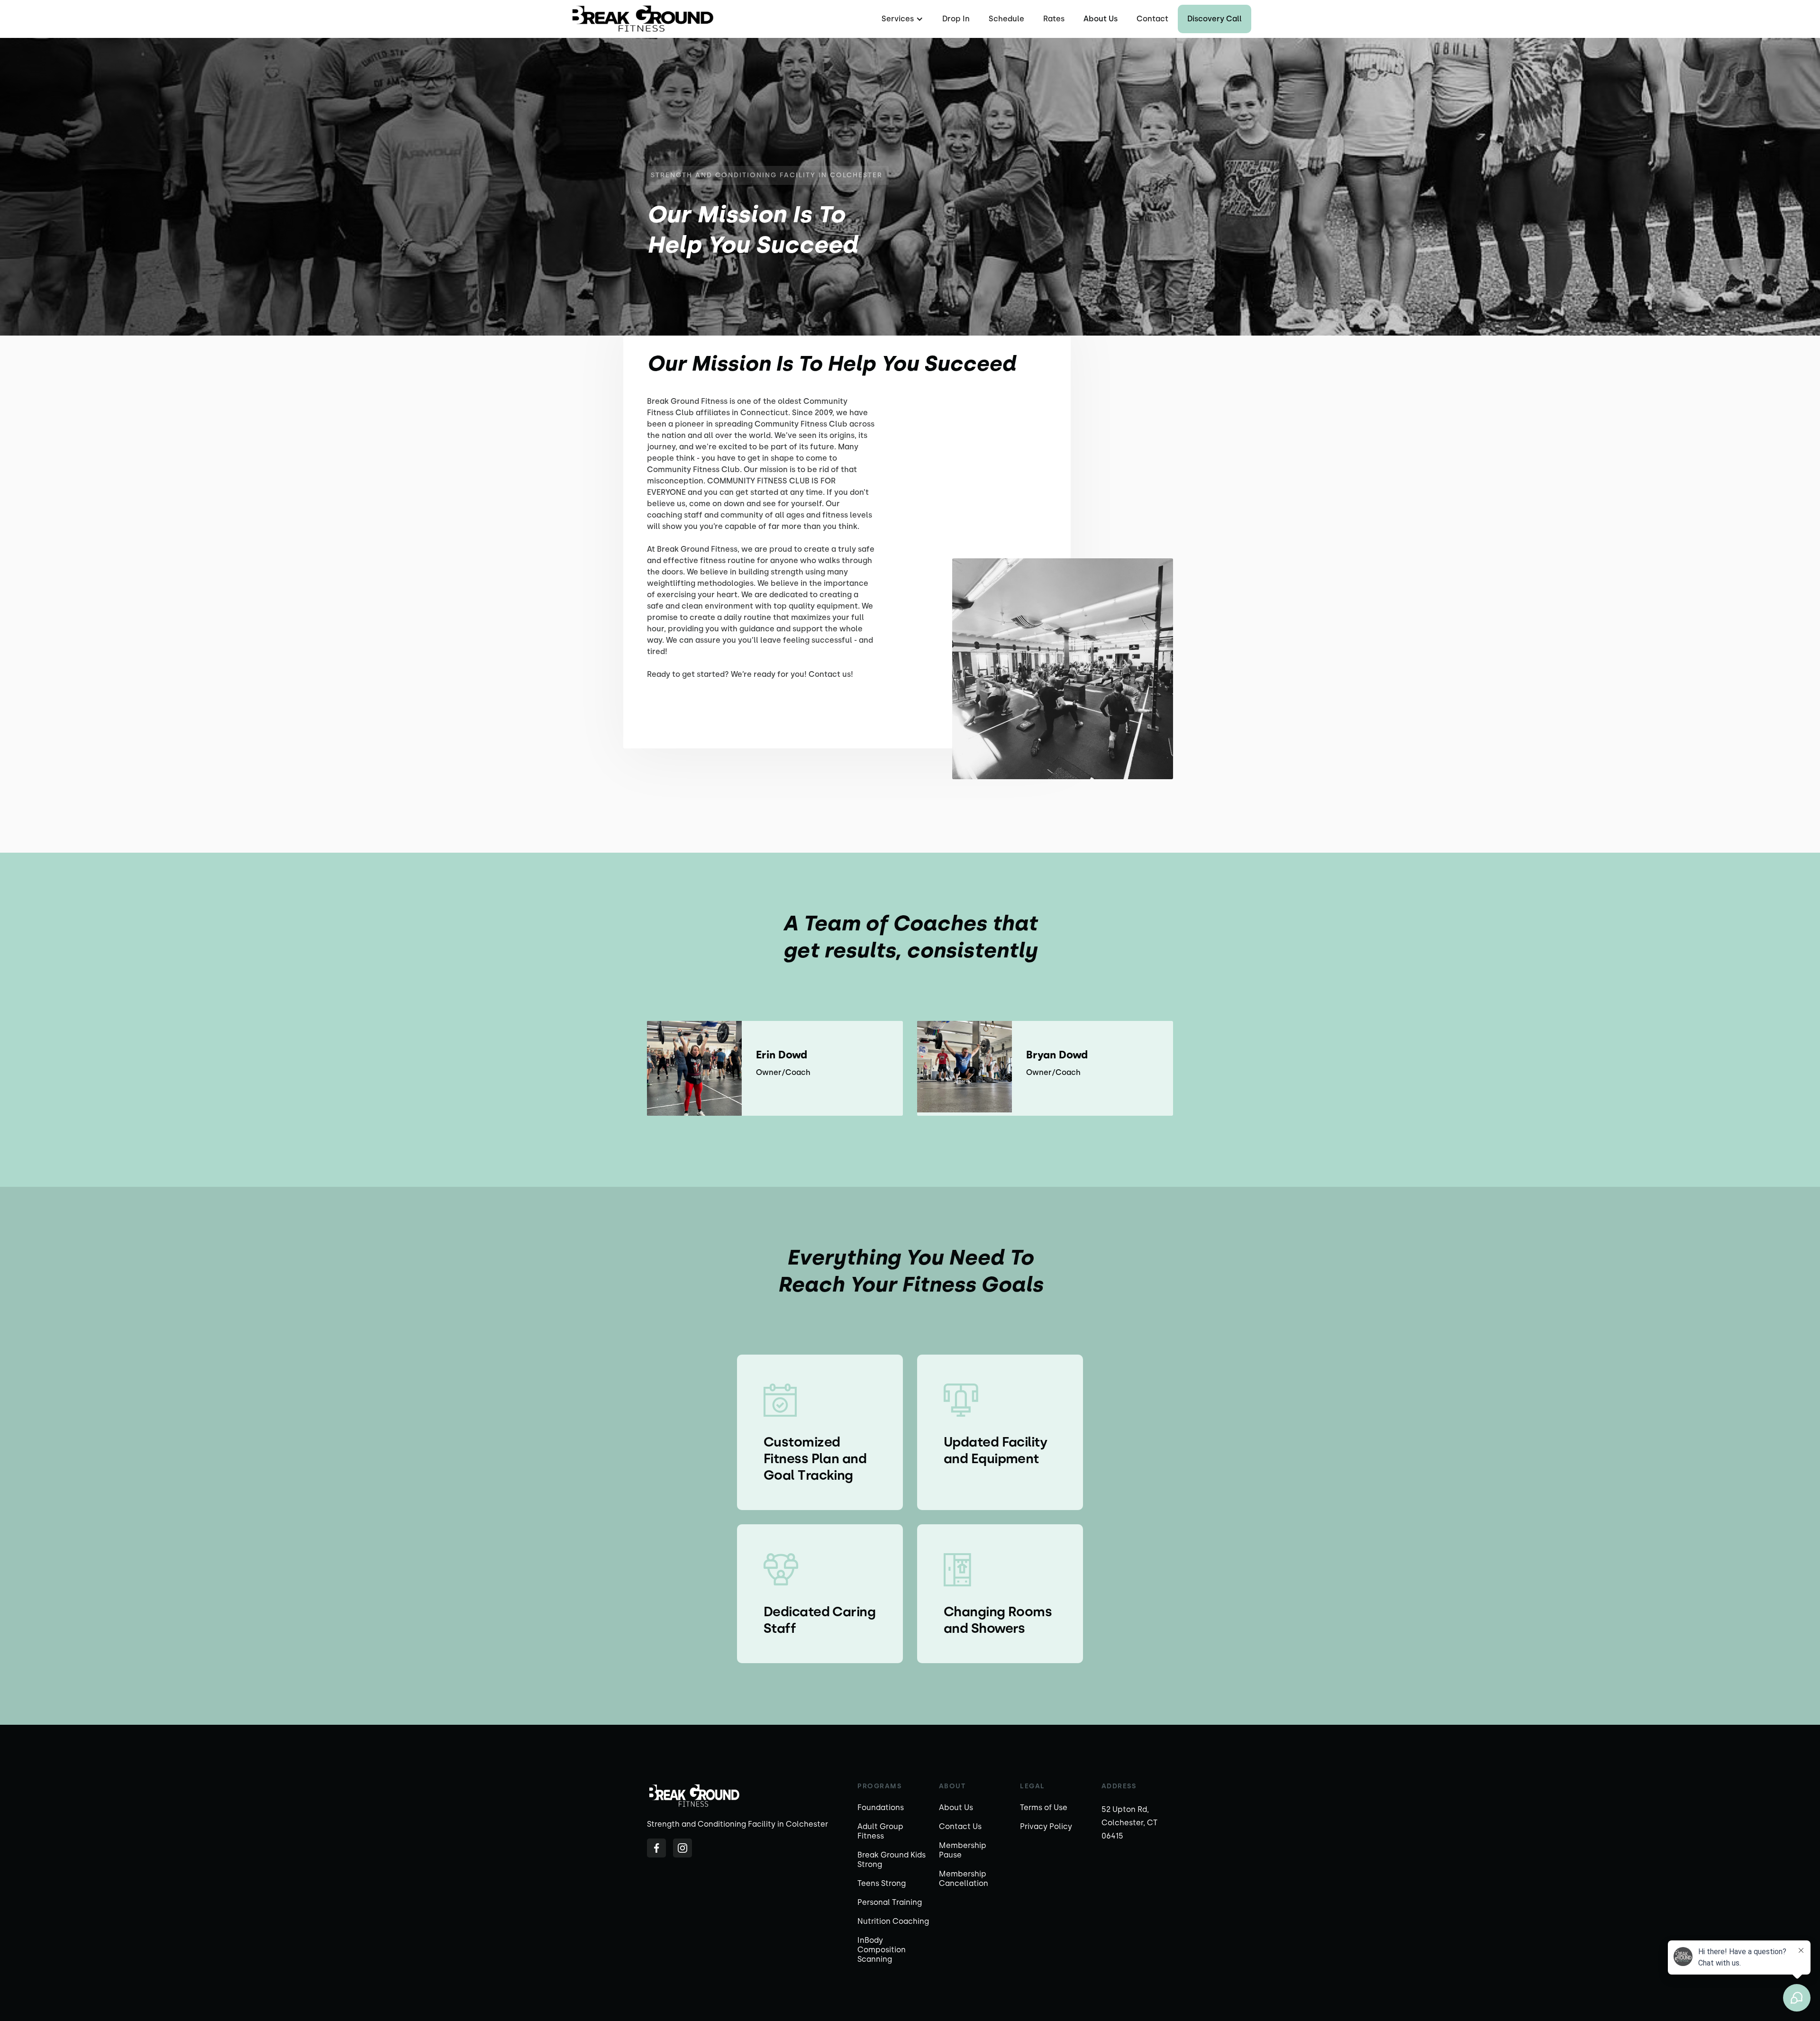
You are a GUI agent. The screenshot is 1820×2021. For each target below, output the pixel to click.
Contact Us (960, 1826)
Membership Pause (963, 1850)
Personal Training (890, 1902)
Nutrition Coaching (893, 1921)
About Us (1101, 19)
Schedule (1006, 19)
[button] (901, 19)
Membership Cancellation (964, 1879)
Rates (1054, 19)
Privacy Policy (1046, 1826)
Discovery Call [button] (1215, 19)
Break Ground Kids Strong (892, 1860)
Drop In (956, 19)
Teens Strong (882, 1883)
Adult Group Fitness (880, 1831)
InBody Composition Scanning (882, 1950)
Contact (1152, 19)
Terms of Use (1044, 1807)
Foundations (881, 1807)
